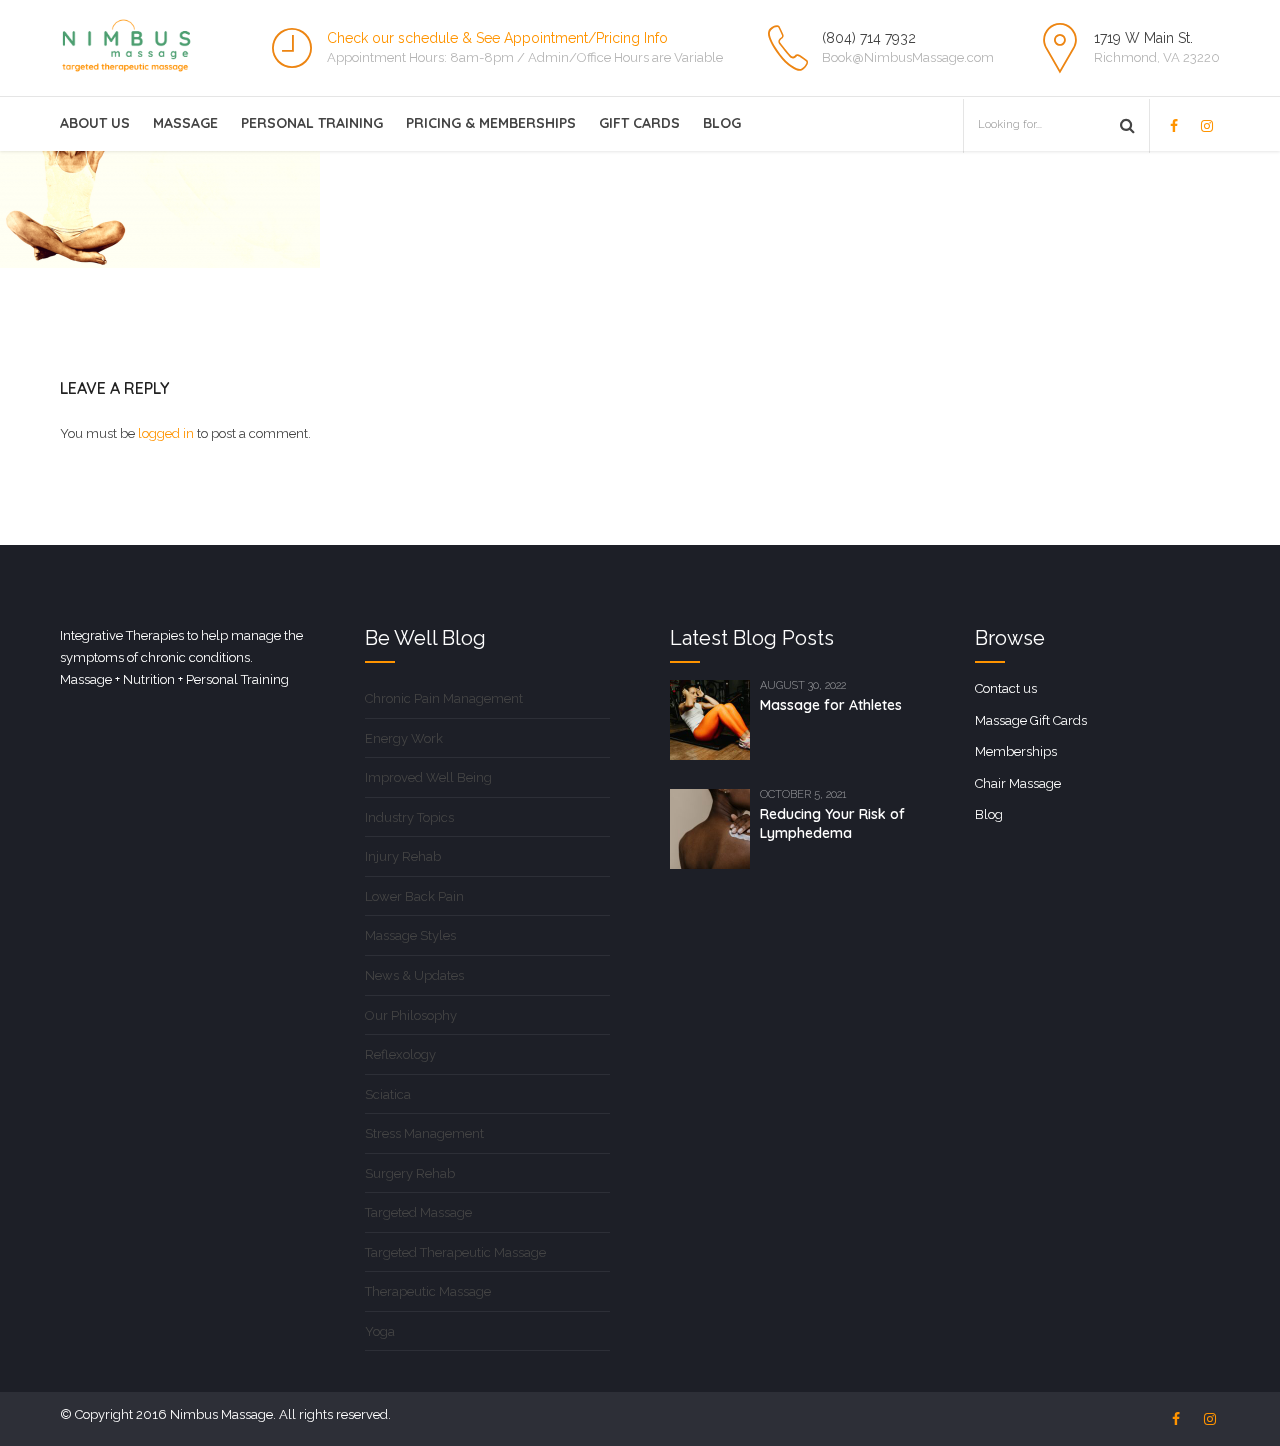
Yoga (380, 1331)
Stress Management (424, 1133)
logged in (166, 433)
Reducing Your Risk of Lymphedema (832, 823)
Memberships (1016, 751)
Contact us (1006, 688)
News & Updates (414, 975)
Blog (722, 123)
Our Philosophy (411, 1015)
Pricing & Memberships (491, 123)
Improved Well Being (428, 777)
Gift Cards (639, 123)
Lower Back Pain (414, 896)
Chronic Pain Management (444, 698)
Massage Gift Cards (1031, 720)
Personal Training (312, 123)
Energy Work (404, 738)
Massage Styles (410, 935)
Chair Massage (1018, 783)
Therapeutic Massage (428, 1291)
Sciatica (388, 1094)
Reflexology (400, 1054)
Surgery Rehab (410, 1173)
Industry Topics (409, 817)
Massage (185, 123)
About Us (95, 123)
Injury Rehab (403, 856)
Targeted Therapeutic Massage (455, 1252)
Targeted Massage (418, 1212)
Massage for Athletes (831, 705)
